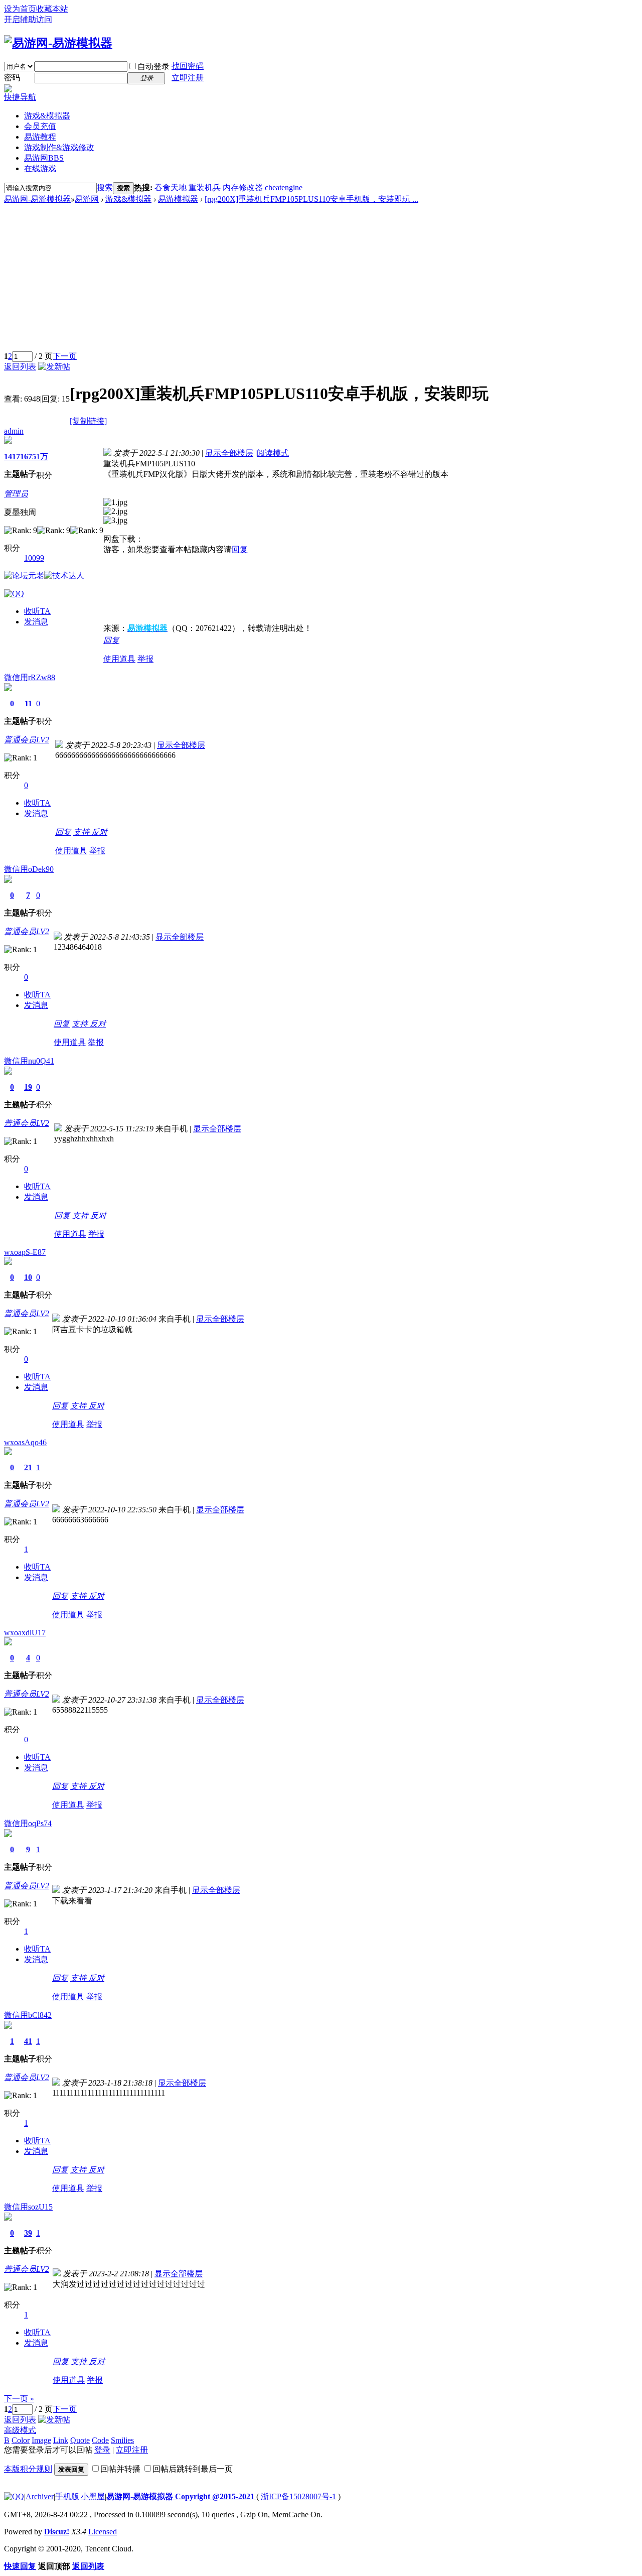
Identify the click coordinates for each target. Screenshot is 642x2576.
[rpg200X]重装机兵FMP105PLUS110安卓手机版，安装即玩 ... (311, 199)
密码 (12, 78)
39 (28, 2233)
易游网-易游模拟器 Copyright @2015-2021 (181, 2496)
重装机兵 (205, 187)
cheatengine (284, 187)
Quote (80, 2440)
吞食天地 (171, 187)
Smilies (122, 2440)
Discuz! (57, 2532)
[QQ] (14, 2496)
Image (41, 2440)
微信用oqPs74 (28, 1823)
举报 (145, 659)
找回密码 (188, 66)
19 (28, 1087)
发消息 (36, 622)
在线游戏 (40, 168)
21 (28, 1467)
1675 (28, 457)
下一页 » (19, 2399)
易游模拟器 (178, 199)
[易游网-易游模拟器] (58, 43)
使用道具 (119, 659)
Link (61, 2440)
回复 (240, 549)
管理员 (16, 494)
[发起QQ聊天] (14, 594)
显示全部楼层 (229, 453)
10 (28, 1277)
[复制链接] (88, 421)
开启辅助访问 (28, 19)
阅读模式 (273, 453)
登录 (102, 2450)
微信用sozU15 (28, 2207)
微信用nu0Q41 (29, 1061)
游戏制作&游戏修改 (59, 147)
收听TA (37, 611)
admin (14, 431)
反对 (99, 832)
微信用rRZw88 (30, 677)
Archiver (40, 2496)
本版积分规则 (28, 2469)
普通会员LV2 (27, 740)
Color (21, 2440)
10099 (34, 558)
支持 (82, 832)
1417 (12, 457)
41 (28, 2041)
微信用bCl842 (28, 2015)
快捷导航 (20, 97)
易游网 (44, 158)
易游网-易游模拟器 (37, 199)
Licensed (103, 2532)
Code (100, 2440)
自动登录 (153, 67)
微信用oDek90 (29, 869)
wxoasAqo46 (25, 1442)
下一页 (65, 356)
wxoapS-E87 (25, 1252)
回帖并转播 (120, 2469)
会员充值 (40, 126)
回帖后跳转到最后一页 (193, 2469)
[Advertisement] (321, 280)
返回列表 (20, 367)
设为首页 (20, 9)
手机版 (67, 2496)
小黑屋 (93, 2496)
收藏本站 (52, 9)
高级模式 (20, 2430)
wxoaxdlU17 (25, 1633)
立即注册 (188, 78)
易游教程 (40, 137)
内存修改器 (243, 187)
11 (28, 703)
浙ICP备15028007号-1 (298, 2496)
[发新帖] (54, 367)
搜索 (105, 187)
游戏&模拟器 (47, 116)
